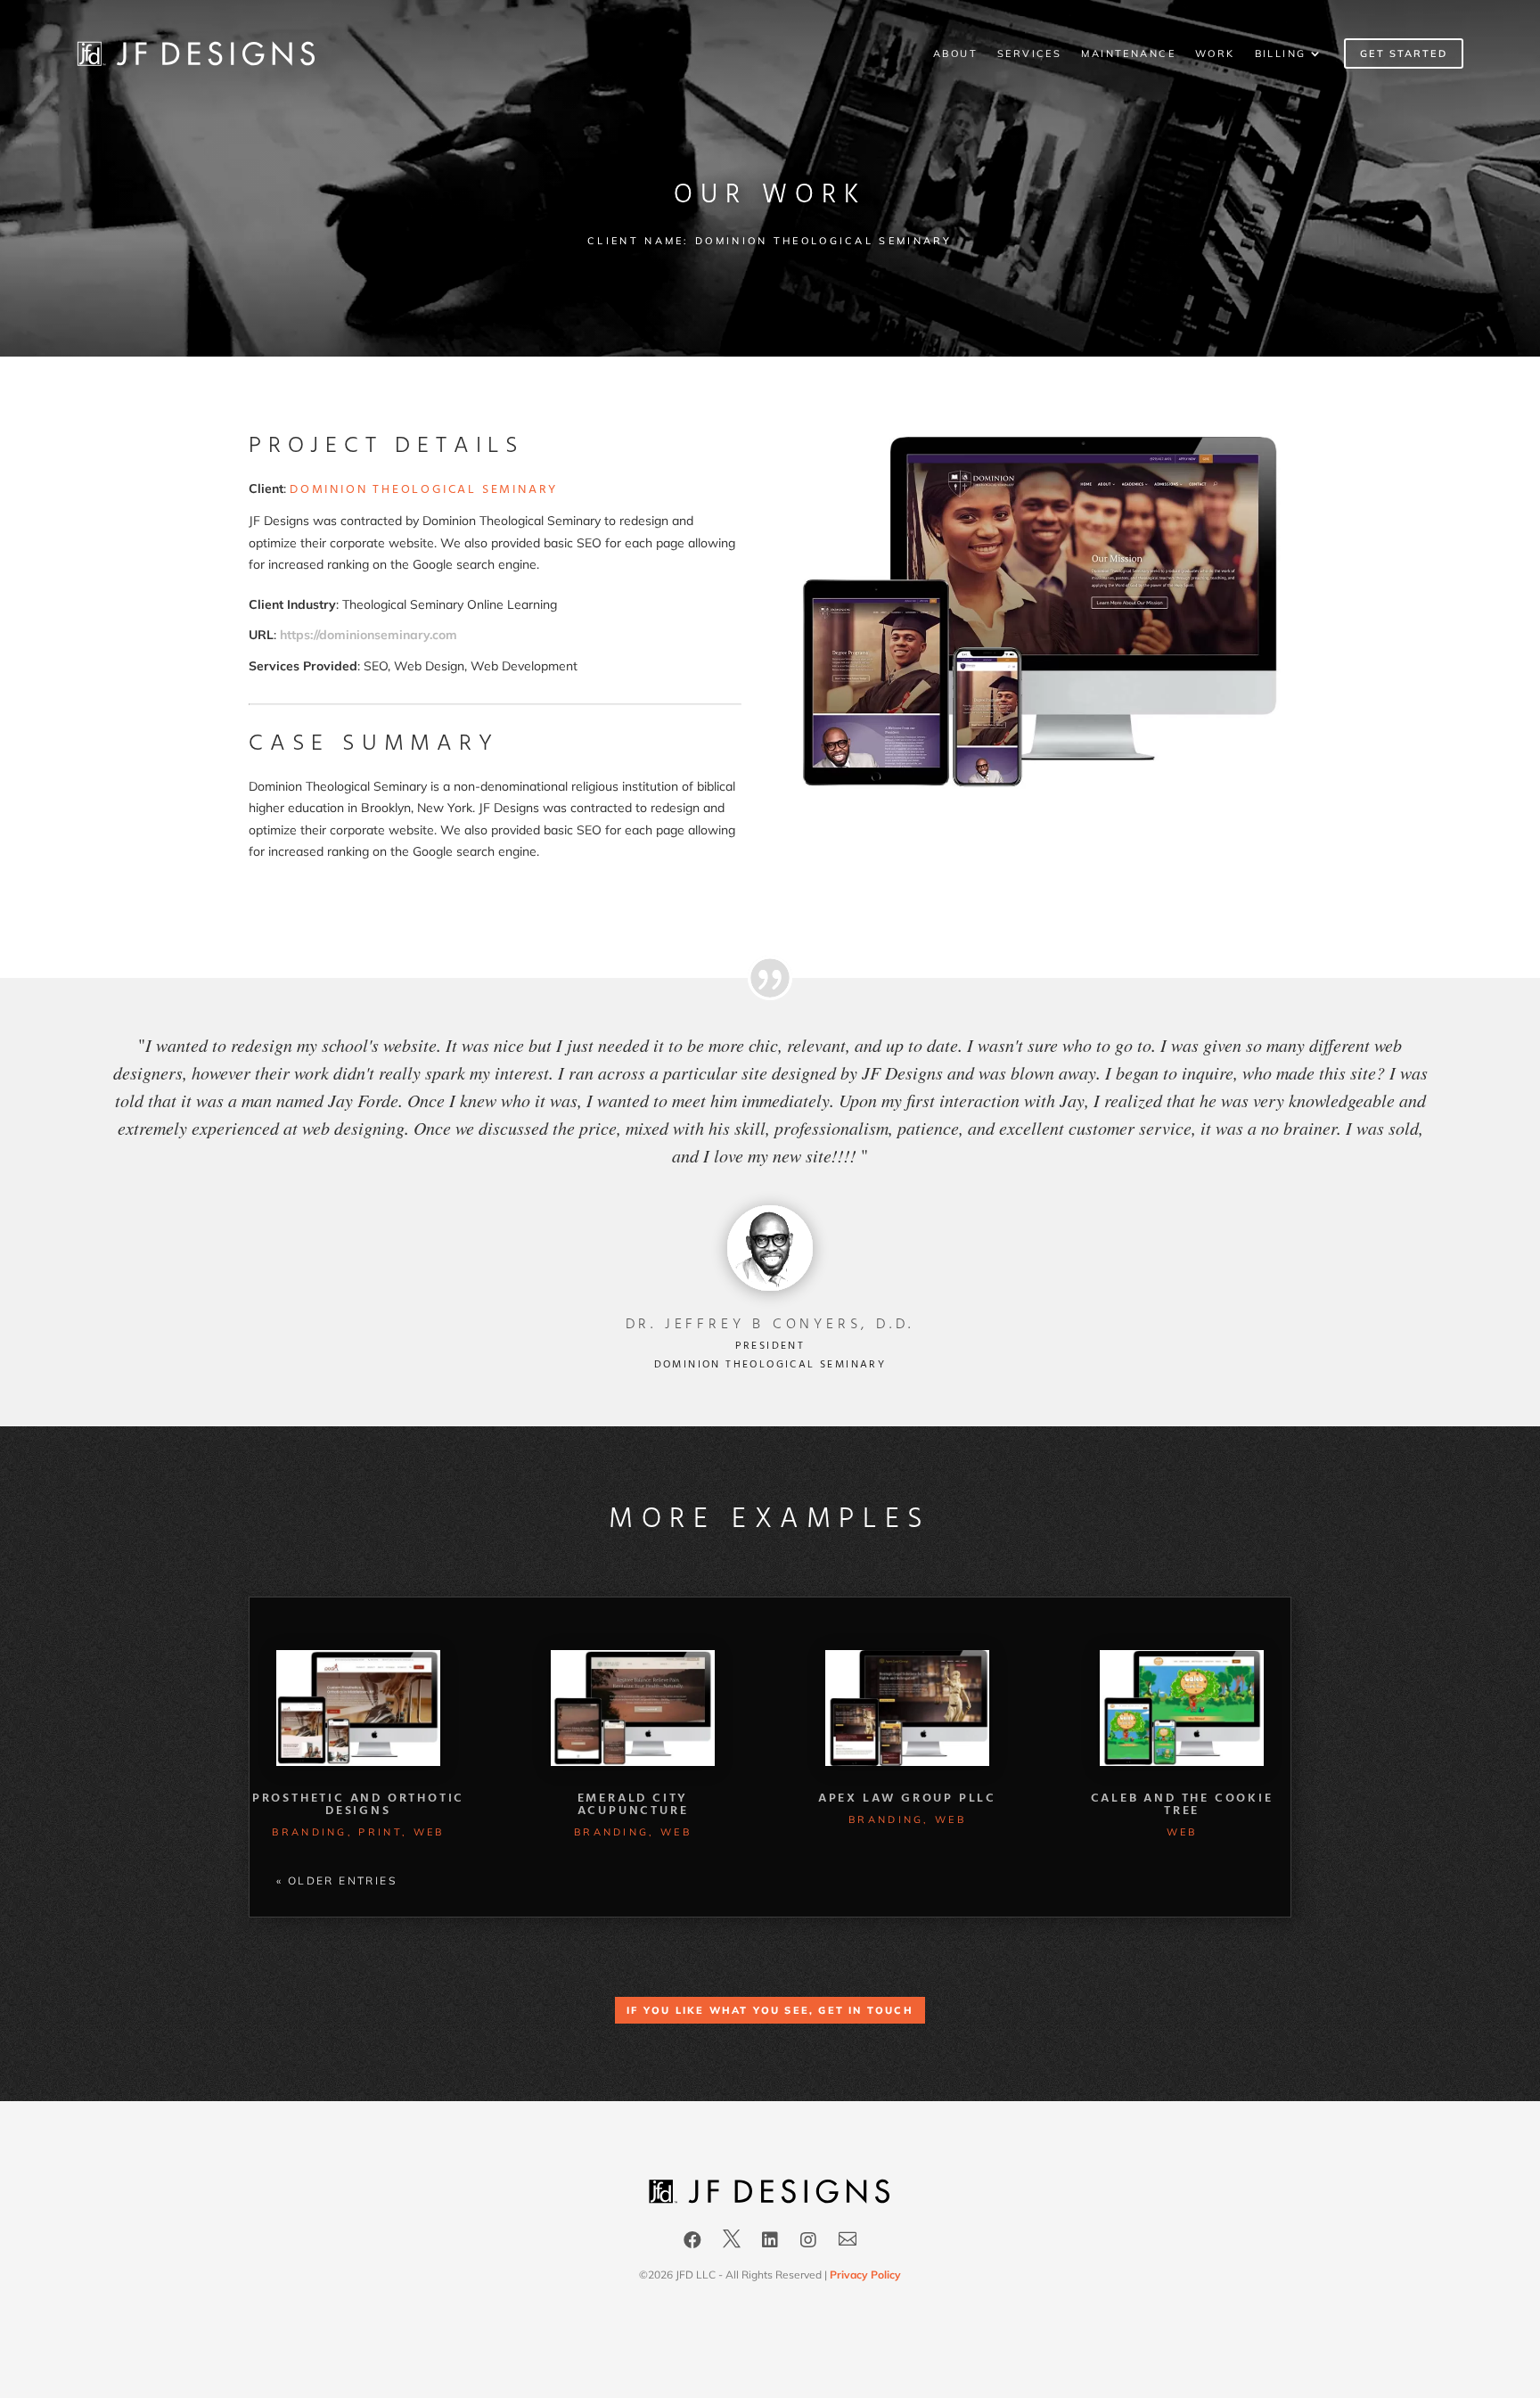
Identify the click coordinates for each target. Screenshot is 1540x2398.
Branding (309, 1832)
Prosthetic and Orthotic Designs (358, 1805)
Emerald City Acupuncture (633, 1805)
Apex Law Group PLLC (907, 1798)
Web (429, 1832)
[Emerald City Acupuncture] (633, 1708)
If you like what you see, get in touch (770, 2010)
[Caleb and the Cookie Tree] (1182, 1708)
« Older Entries (336, 1881)
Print (380, 1832)
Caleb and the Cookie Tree (1182, 1805)
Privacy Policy (865, 2275)
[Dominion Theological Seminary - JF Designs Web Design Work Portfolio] (1045, 784)
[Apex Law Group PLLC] (907, 1708)
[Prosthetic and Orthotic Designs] (358, 1708)
